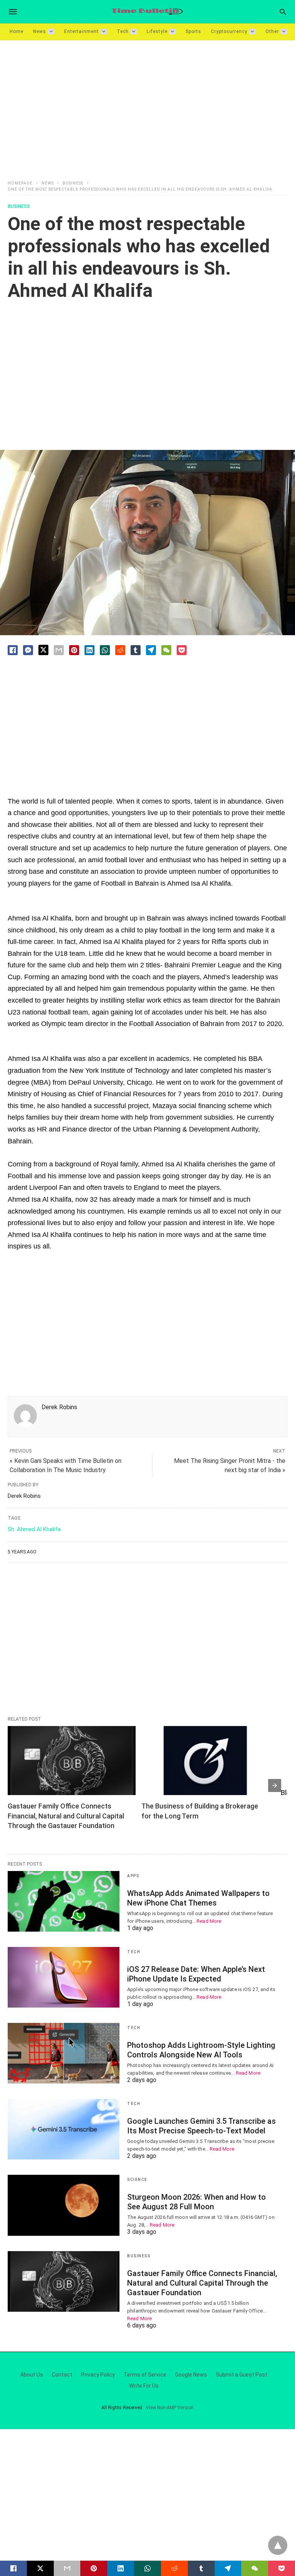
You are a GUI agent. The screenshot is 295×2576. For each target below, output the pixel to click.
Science (137, 2180)
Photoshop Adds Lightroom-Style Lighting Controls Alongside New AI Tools (201, 2050)
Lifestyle (157, 31)
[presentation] (275, 1785)
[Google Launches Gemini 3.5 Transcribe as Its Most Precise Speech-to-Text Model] (64, 2129)
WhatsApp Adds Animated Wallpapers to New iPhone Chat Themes (198, 1898)
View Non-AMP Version (170, 2408)
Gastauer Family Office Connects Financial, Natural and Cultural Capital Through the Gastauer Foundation (66, 1816)
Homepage (20, 183)
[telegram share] (151, 650)
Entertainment (81, 31)
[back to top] (278, 2545)
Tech (123, 31)
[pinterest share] (74, 650)
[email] (67, 2568)
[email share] (59, 650)
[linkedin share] (89, 650)
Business (73, 183)
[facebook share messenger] (28, 650)
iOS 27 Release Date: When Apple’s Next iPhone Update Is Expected (196, 1974)
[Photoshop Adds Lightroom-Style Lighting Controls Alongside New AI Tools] (64, 2053)
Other (272, 31)
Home (17, 31)
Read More (209, 1921)
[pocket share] (182, 650)
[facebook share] (13, 650)
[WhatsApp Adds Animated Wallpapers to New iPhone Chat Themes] (64, 1901)
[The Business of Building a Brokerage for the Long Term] (205, 1761)
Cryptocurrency (229, 31)
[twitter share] (43, 650)
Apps (133, 1876)
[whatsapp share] (105, 650)
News (40, 31)
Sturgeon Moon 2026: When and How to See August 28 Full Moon (196, 2202)
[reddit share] (120, 650)
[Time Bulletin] (147, 12)
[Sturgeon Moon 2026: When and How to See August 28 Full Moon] (64, 2205)
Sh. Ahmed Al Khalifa (34, 1529)
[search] (283, 12)
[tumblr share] (201, 2568)
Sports (193, 31)
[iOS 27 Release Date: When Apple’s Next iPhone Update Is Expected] (64, 1977)
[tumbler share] (136, 650)
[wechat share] (166, 650)
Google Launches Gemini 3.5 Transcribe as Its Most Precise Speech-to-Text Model (201, 2126)
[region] (147, 105)
